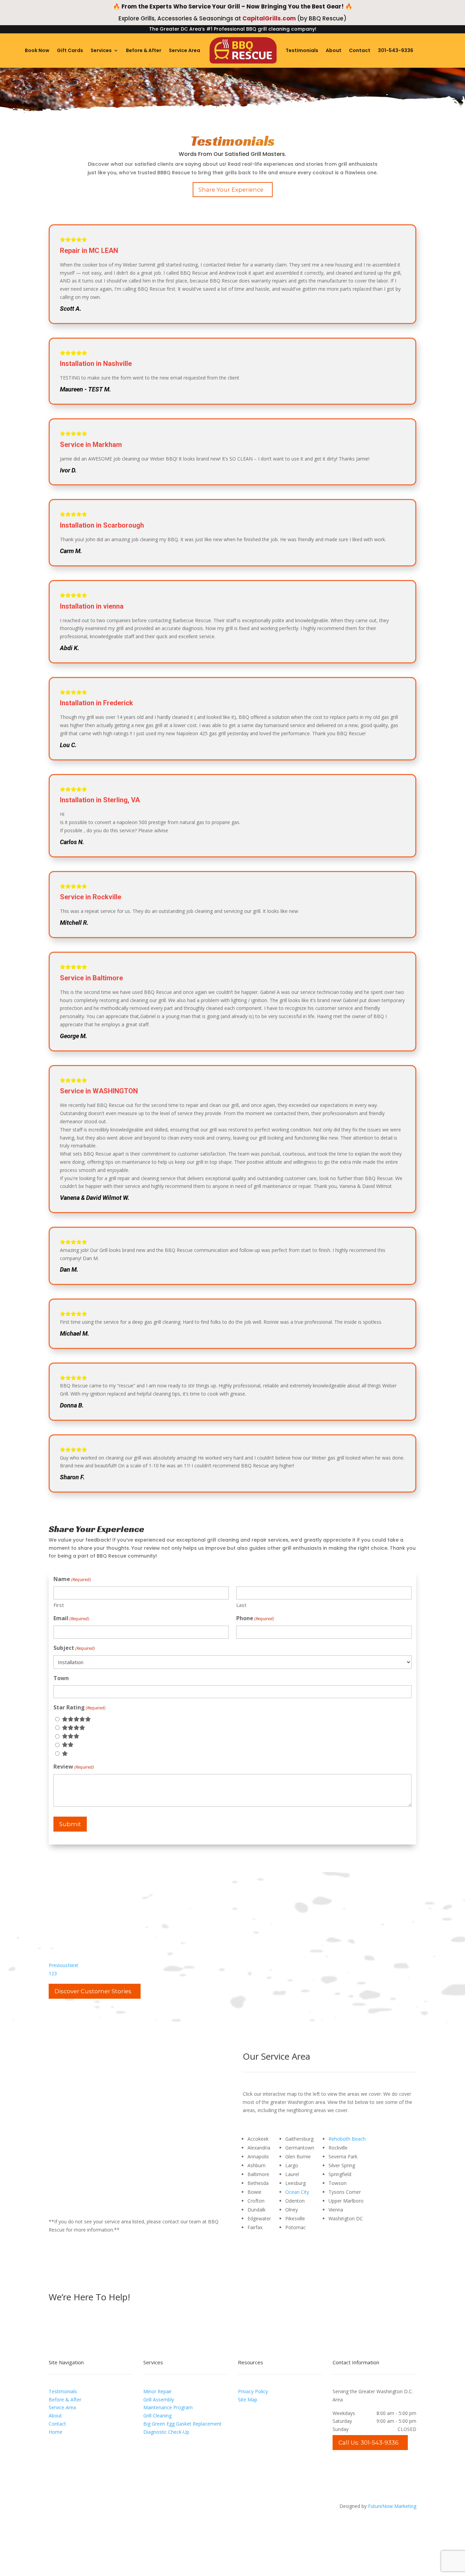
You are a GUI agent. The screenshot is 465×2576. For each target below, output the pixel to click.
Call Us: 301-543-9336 (368, 2443)
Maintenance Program (168, 2407)
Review (74, 1767)
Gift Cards (70, 50)
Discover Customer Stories (93, 1991)
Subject (74, 1648)
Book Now (37, 50)
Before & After (144, 50)
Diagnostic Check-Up (166, 2432)
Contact (360, 50)
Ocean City (297, 2192)
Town (61, 1678)
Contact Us (264, 2298)
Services (101, 50)
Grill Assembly (159, 2400)
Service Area (185, 50)
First (59, 1605)
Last (241, 1605)
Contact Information (356, 2362)
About (334, 50)
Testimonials (302, 50)
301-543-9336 (396, 50)
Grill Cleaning (157, 2416)
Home (55, 2432)
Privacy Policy (253, 2391)
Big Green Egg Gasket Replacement (182, 2424)
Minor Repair (157, 2391)
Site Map (248, 2400)
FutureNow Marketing (392, 2506)
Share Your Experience (231, 190)
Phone (255, 1618)
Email (71, 1618)
